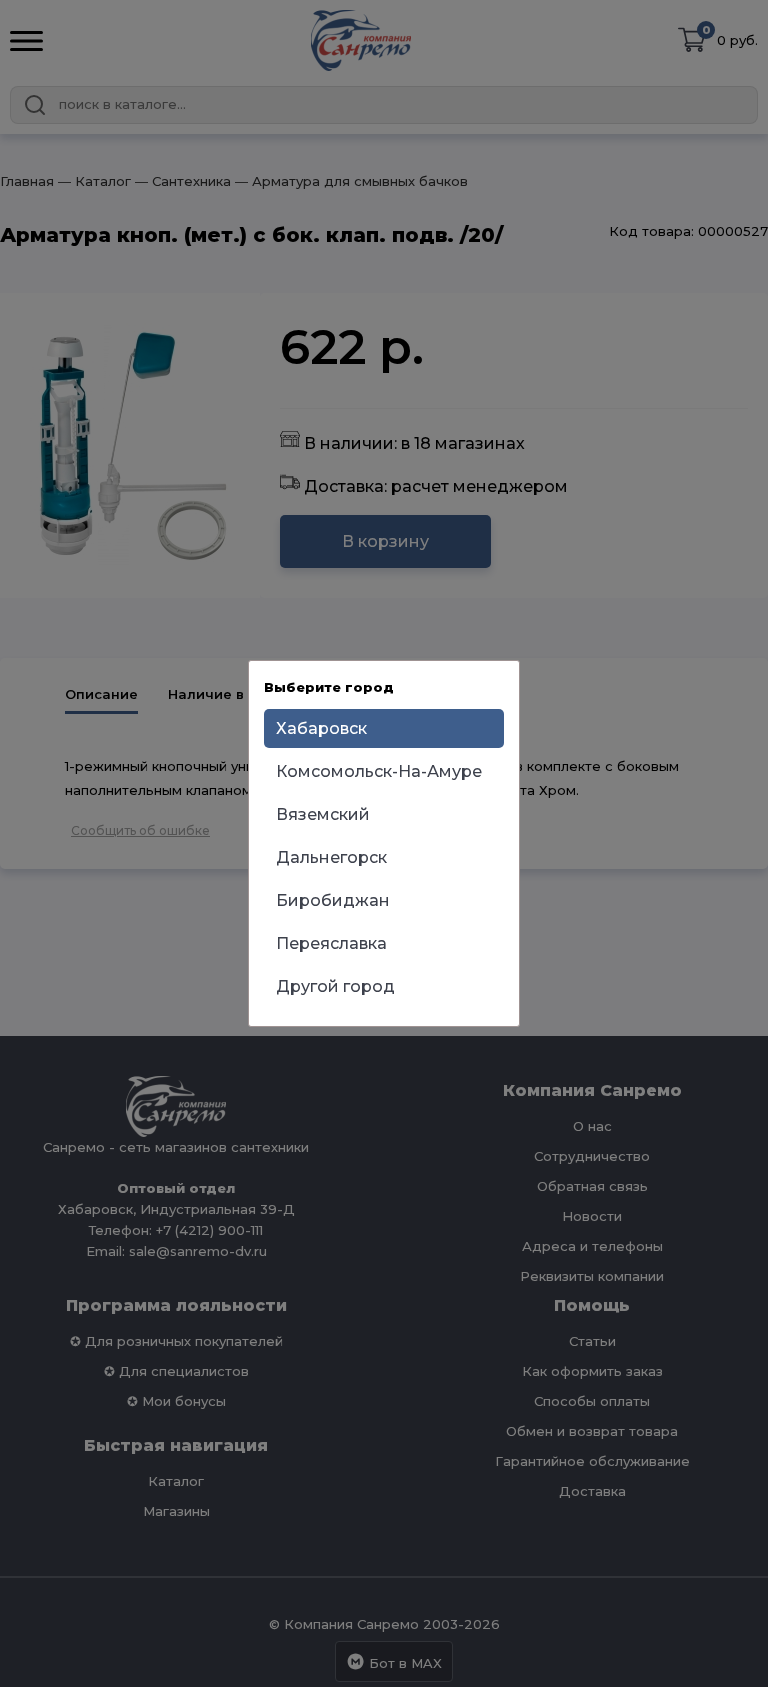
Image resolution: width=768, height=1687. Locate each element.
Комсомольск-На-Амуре (379, 771)
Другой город (335, 986)
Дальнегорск (331, 857)
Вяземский (323, 814)
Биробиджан (333, 900)
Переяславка (331, 943)
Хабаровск (321, 728)
